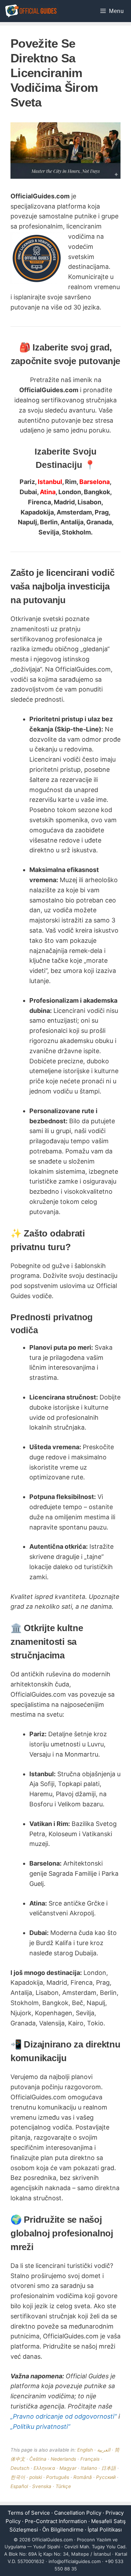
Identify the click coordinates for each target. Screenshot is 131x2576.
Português (58, 2477)
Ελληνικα (44, 2468)
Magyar (68, 2468)
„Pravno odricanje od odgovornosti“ (64, 2416)
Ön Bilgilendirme (63, 2530)
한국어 (18, 2477)
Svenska (42, 2486)
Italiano (89, 2468)
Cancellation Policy (78, 2513)
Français (90, 2459)
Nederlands (63, 2459)
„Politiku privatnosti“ (40, 2427)
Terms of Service (29, 2513)
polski (36, 2477)
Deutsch (20, 2468)
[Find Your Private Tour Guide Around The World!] (31, 11)
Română (83, 2477)
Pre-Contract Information (56, 2521)
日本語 (109, 2468)
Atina (48, 492)
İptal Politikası (105, 2530)
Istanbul (50, 482)
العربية (104, 2450)
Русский (106, 2477)
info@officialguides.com (75, 2561)
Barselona (94, 482)
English (85, 2450)
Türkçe (63, 2486)
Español (19, 2486)
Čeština (38, 2459)
